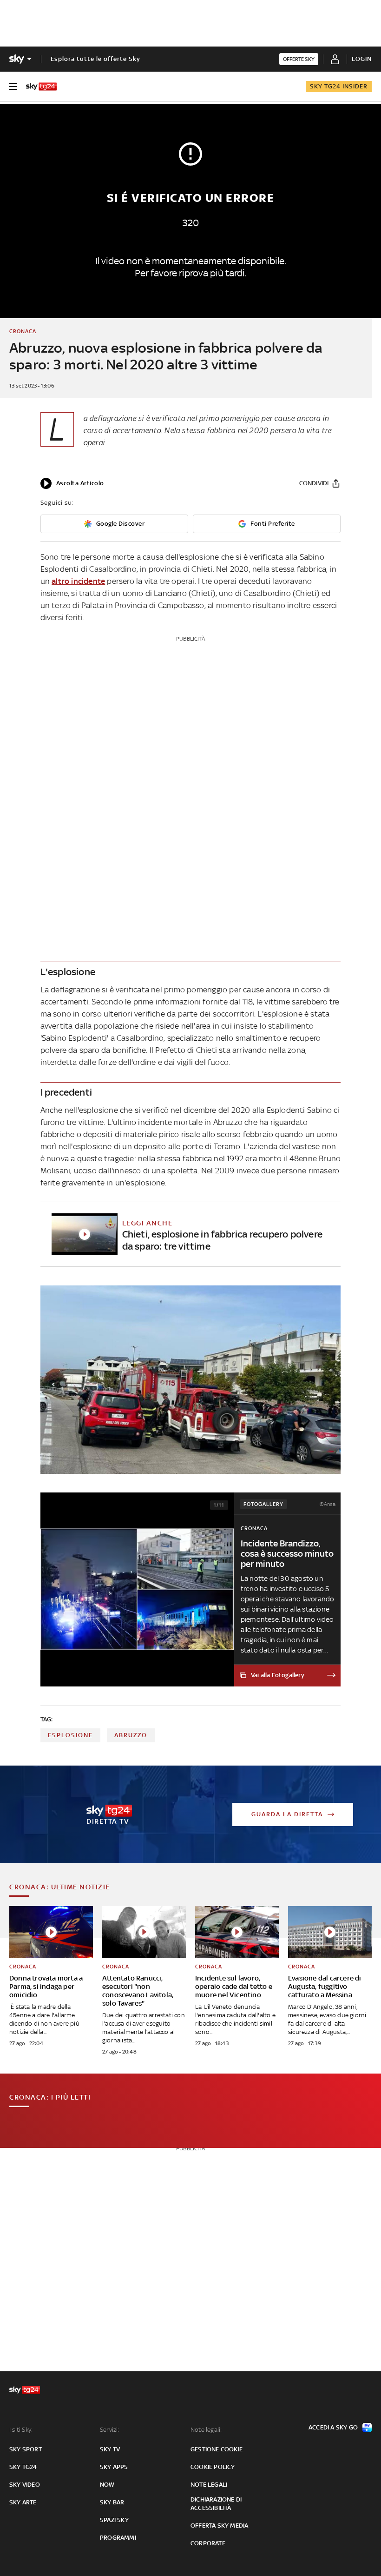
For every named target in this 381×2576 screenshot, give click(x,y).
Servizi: (110, 2430)
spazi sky (114, 2520)
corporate (208, 2543)
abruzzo (131, 1735)
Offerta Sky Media (219, 2526)
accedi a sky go (333, 2427)
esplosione (70, 1735)
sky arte (23, 2502)
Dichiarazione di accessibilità (216, 2504)
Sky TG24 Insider (339, 86)
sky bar (112, 2502)
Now (107, 2485)
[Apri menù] (13, 87)
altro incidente (78, 581)
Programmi (118, 2538)
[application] (72, 483)
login (362, 59)
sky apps (114, 2467)
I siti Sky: (21, 2430)
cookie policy (213, 2467)
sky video (25, 2485)
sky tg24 (23, 2467)
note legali (209, 2485)
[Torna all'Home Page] (41, 87)
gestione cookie (217, 2449)
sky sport (26, 2449)
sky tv (110, 2449)
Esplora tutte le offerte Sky (95, 59)
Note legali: (206, 2430)
